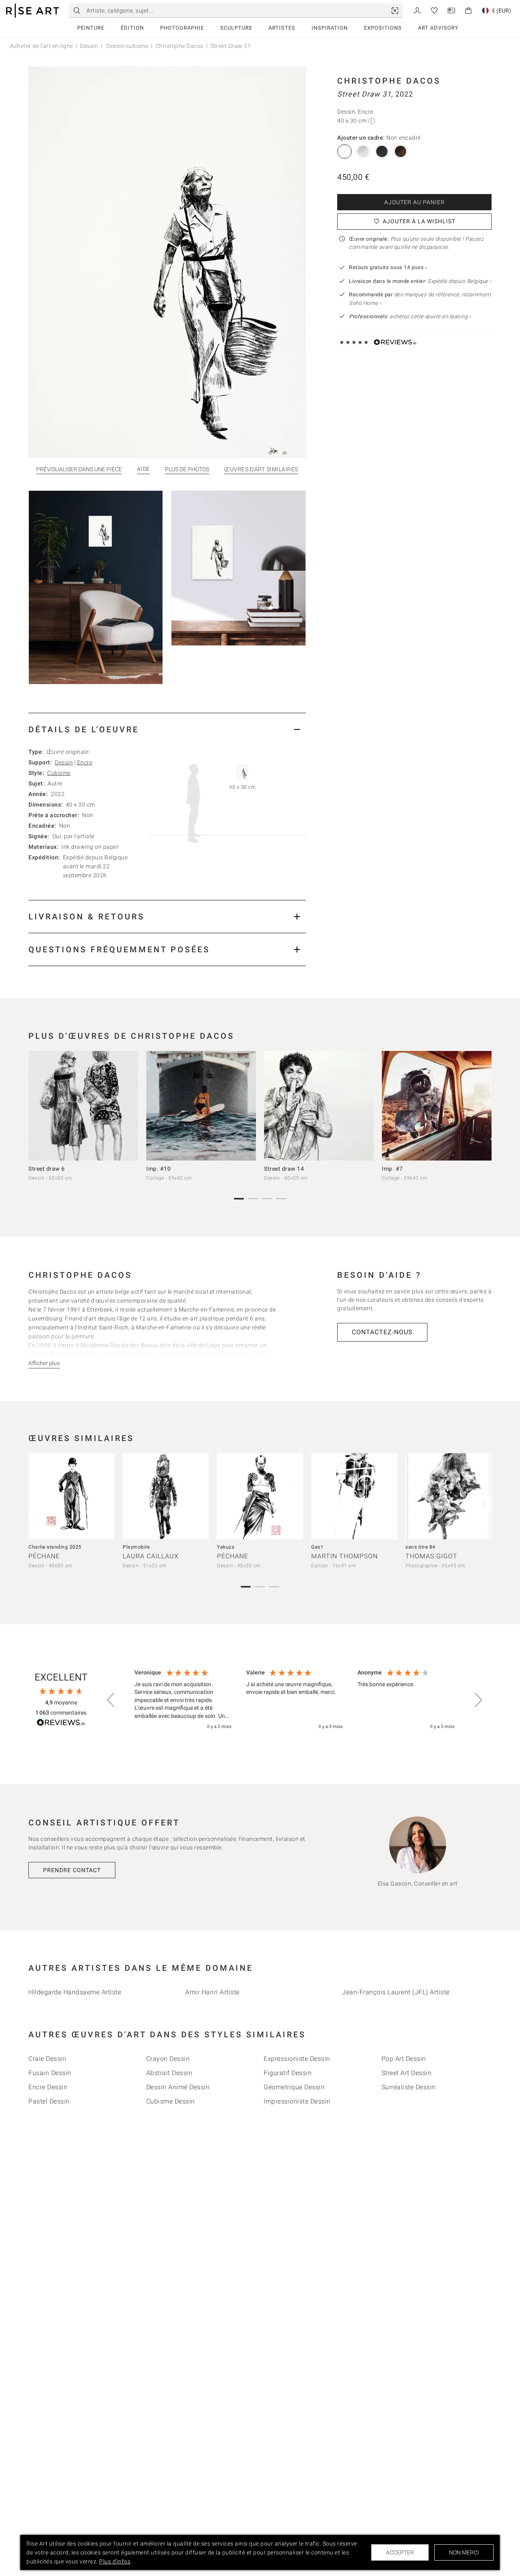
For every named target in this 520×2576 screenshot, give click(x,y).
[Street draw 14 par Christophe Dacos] (319, 1106)
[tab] (167, 729)
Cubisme (59, 773)
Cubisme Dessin (171, 2101)
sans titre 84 (420, 1547)
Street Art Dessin (407, 2073)
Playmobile (136, 1547)
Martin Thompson (344, 1556)
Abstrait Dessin (169, 2073)
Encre (85, 762)
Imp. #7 (392, 1169)
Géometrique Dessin (294, 2087)
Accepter (400, 2552)
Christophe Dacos (180, 46)
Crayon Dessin (168, 2059)
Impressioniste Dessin (297, 2101)
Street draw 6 (47, 1169)
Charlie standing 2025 (55, 1547)
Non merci (464, 2552)
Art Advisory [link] (438, 28)
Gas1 (317, 1547)
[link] (395, 11)
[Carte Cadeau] (451, 10)
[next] (483, 1107)
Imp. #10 (158, 1169)
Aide (143, 469)
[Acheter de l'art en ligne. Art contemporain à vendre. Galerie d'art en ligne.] (32, 11)
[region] (295, 1700)
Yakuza (226, 1547)
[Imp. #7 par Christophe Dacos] (437, 1106)
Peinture (91, 28)
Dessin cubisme (127, 46)
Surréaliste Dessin (409, 2087)
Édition (132, 28)
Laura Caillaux (151, 1556)
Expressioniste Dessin (297, 2059)
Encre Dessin (48, 2087)
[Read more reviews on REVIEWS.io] (61, 1724)
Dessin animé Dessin (178, 2087)
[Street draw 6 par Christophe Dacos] (83, 1106)
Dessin (89, 46)
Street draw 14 (284, 1169)
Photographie (182, 28)
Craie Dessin (47, 2059)
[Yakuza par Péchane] (260, 1496)
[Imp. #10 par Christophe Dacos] (201, 1106)
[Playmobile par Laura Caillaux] (166, 1496)
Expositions (383, 28)
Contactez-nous (382, 1332)
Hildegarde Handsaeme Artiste (75, 1992)
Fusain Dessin (50, 2073)
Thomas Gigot (431, 1556)
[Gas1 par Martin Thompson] (354, 1496)
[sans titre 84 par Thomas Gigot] (448, 1496)
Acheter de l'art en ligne (42, 46)
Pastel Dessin (49, 2101)
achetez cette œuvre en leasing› (410, 316)
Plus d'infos (115, 2561)
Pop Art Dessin (404, 2059)
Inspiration (330, 28)
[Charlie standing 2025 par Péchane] (71, 1496)
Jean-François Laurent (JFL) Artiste (396, 1992)
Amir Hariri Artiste (212, 1992)
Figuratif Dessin (288, 2073)
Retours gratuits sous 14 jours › (388, 267)
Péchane (44, 1556)
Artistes (282, 28)
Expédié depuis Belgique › (460, 281)
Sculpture (236, 28)
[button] (111, 1700)
